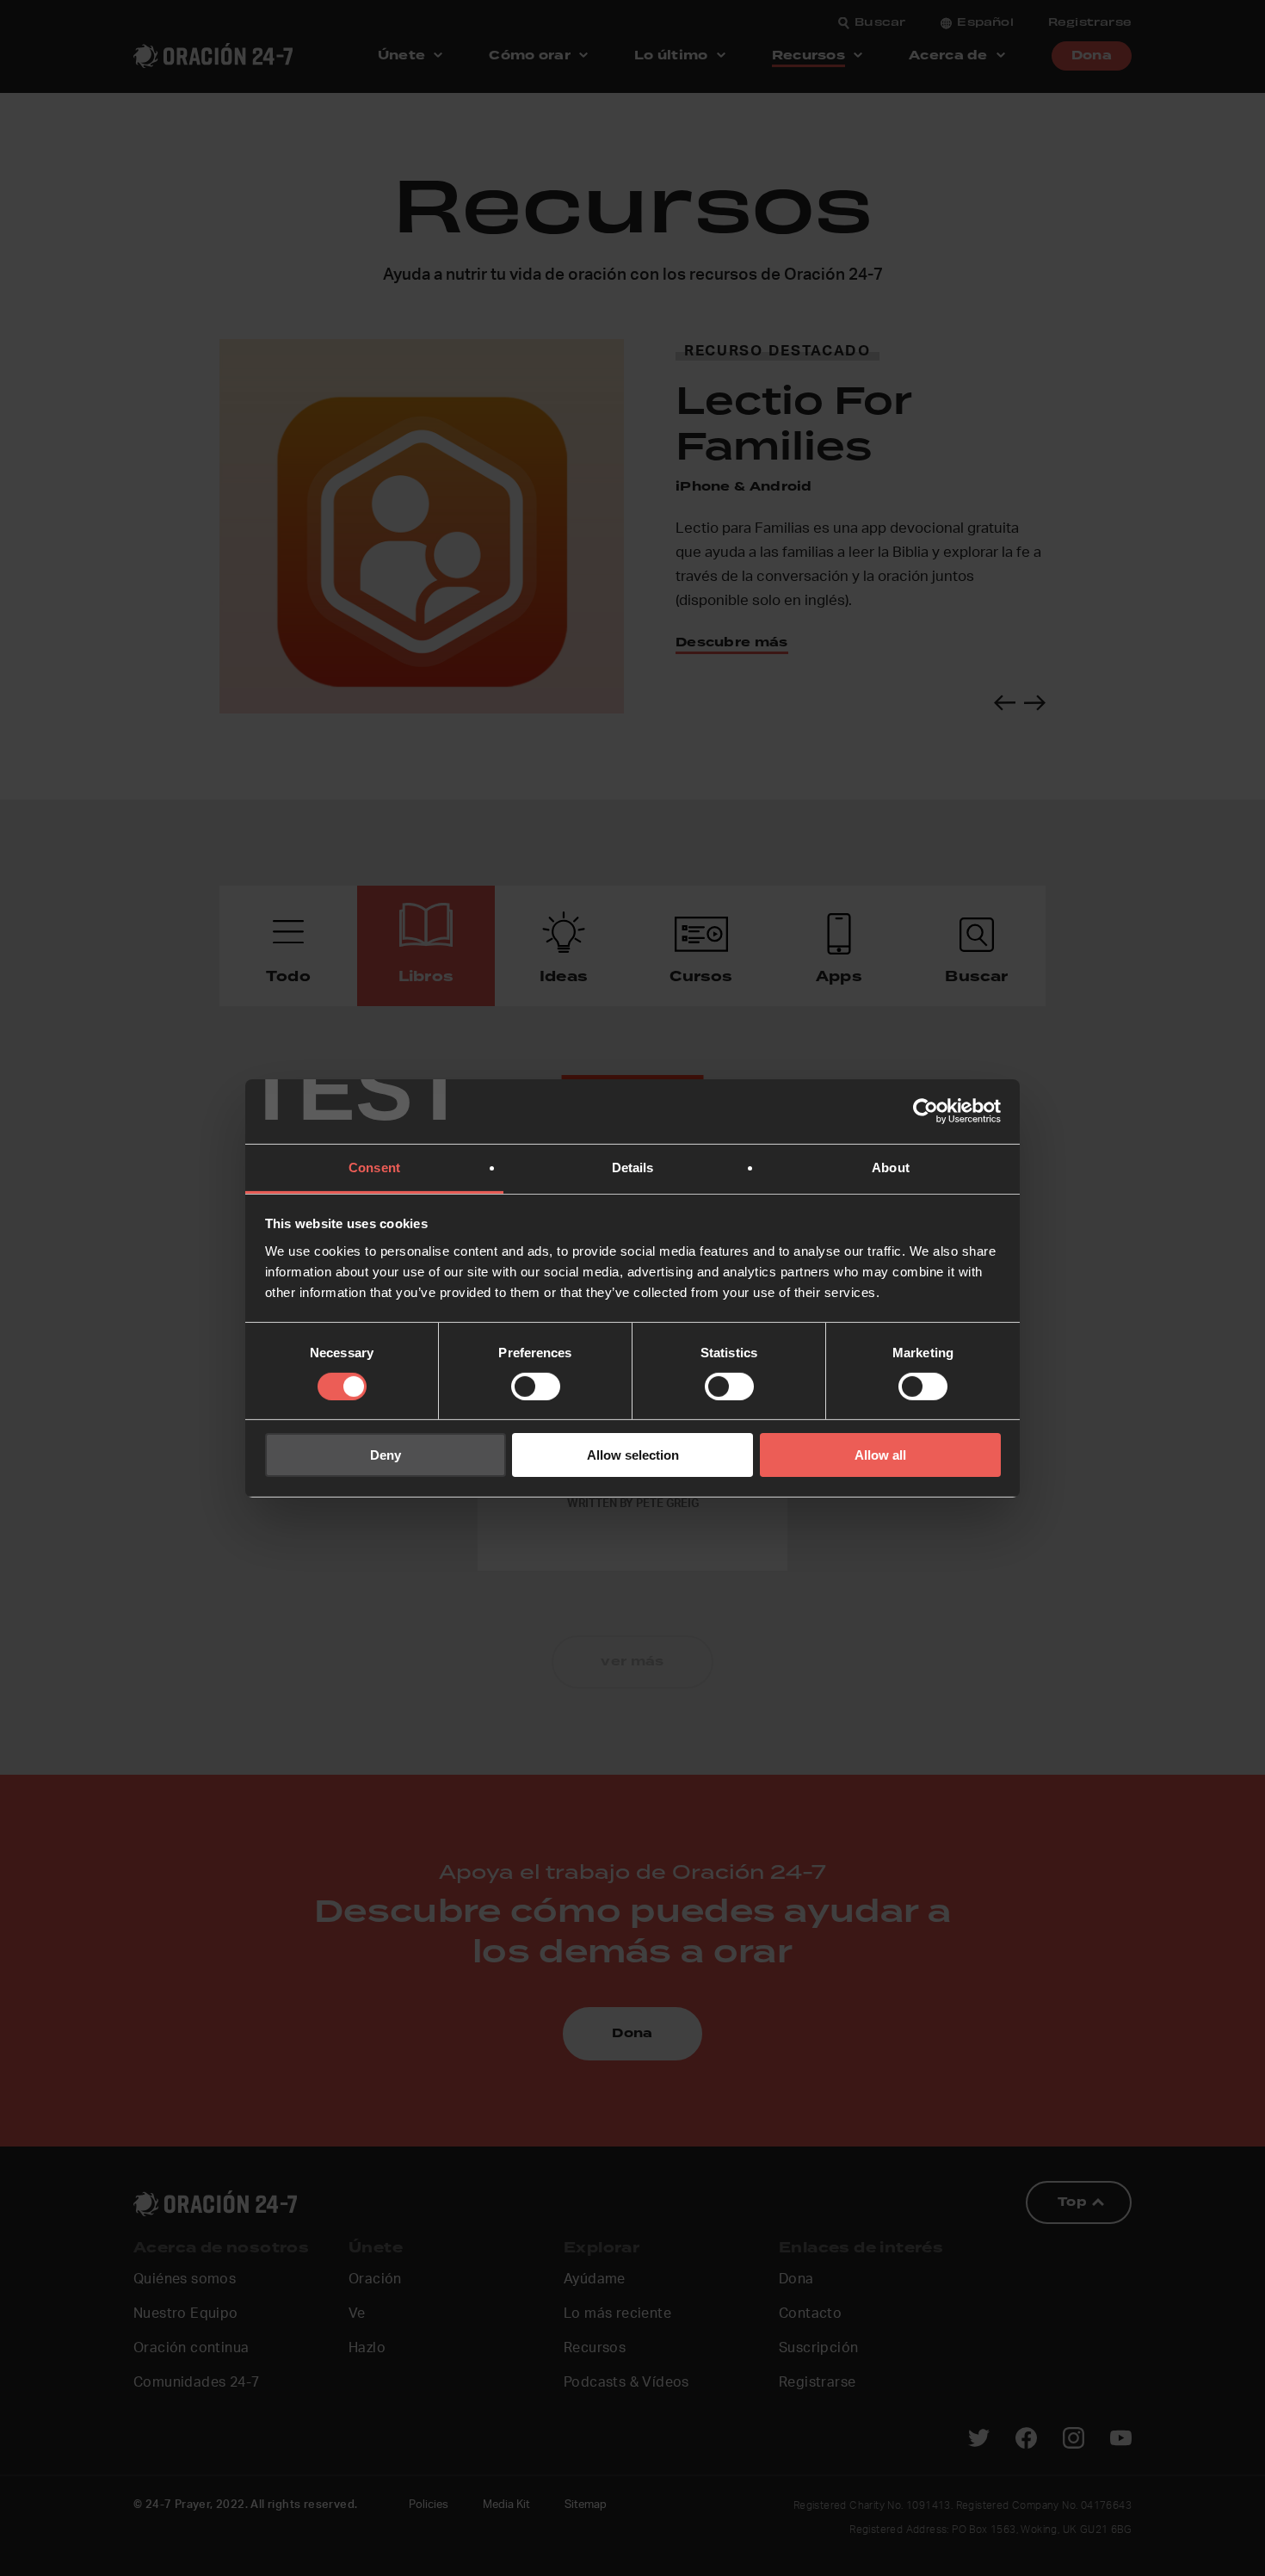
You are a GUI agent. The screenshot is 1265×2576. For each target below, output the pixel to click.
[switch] (536, 1387)
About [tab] (891, 1167)
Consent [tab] (374, 1167)
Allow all (880, 1455)
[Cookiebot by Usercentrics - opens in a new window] (926, 1111)
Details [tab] (633, 1167)
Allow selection (633, 1455)
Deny (386, 1455)
